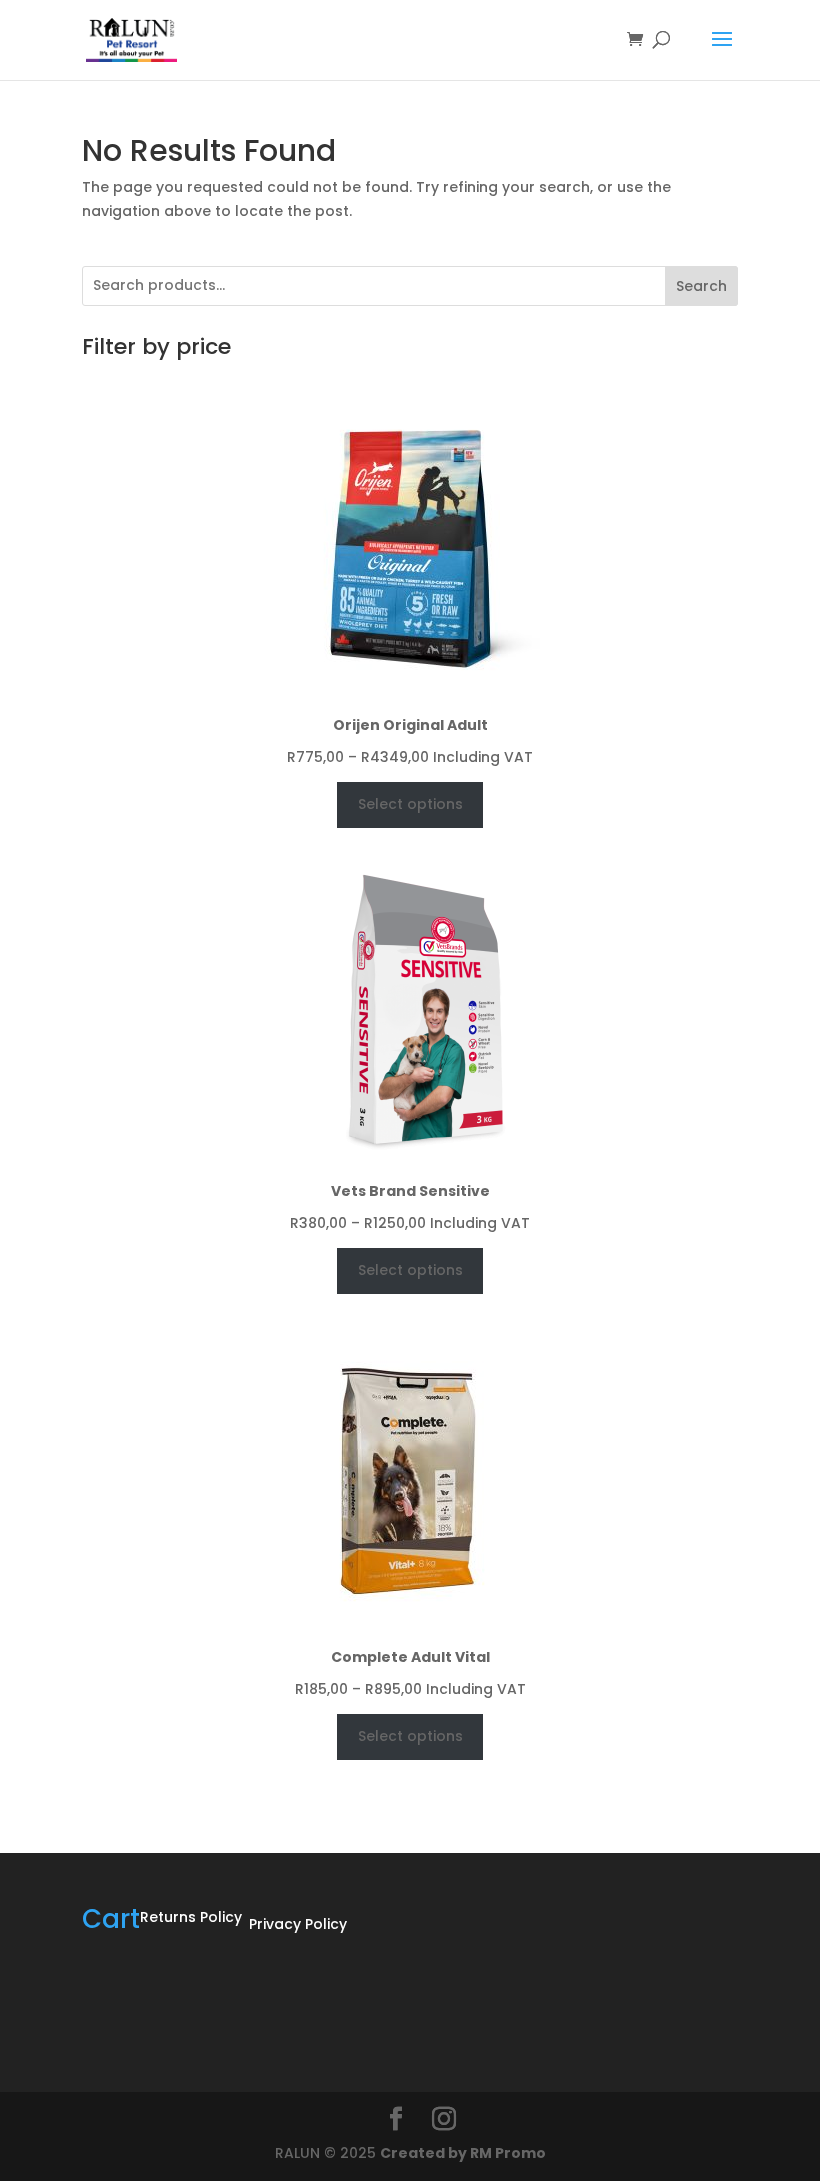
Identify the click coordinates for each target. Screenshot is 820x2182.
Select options (410, 804)
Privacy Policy (298, 1924)
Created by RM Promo (463, 2153)
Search (701, 286)
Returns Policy (191, 1917)
